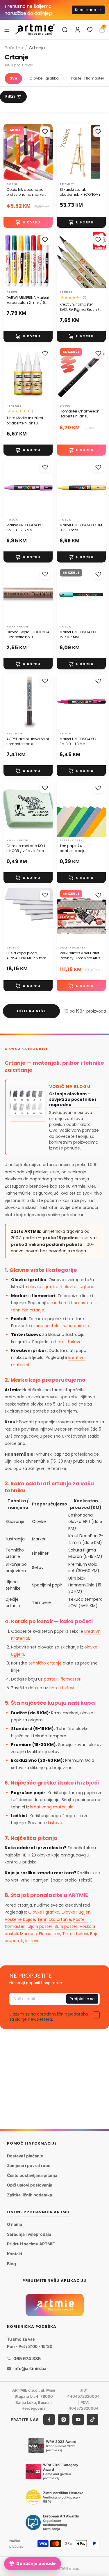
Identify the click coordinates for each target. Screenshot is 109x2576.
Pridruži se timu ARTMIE (31, 2244)
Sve (13, 78)
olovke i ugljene (79, 1287)
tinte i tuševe (68, 1342)
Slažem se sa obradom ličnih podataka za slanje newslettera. (49, 2017)
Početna (14, 48)
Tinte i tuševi (75, 1934)
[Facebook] (49, 2420)
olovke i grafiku (43, 1287)
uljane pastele (45, 1326)
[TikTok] (92, 2420)
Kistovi (32, 1941)
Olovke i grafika (44, 78)
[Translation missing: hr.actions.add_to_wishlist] (45, 132)
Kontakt (15, 2254)
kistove (55, 1823)
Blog (11, 2263)
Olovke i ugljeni (76, 1912)
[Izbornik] (7, 29)
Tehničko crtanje (54, 1919)
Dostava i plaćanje (25, 2156)
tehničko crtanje (28, 1310)
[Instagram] (64, 2420)
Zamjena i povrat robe (29, 2165)
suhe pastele (76, 1326)
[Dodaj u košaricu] (28, 223)
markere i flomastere (72, 1303)
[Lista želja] (90, 30)
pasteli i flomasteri (63, 1679)
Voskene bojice (20, 1919)
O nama (15, 2224)
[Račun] (78, 30)
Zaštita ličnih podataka (30, 2195)
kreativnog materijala (52, 1807)
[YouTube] (78, 2420)
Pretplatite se (82, 1999)
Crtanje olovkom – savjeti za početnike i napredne (73, 1100)
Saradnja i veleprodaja (29, 2234)
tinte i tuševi (62, 1688)
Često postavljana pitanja (32, 2175)
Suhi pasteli (66, 1926)
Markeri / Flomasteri (40, 1934)
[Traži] (65, 30)
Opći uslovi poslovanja (30, 2185)
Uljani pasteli (40, 1926)
